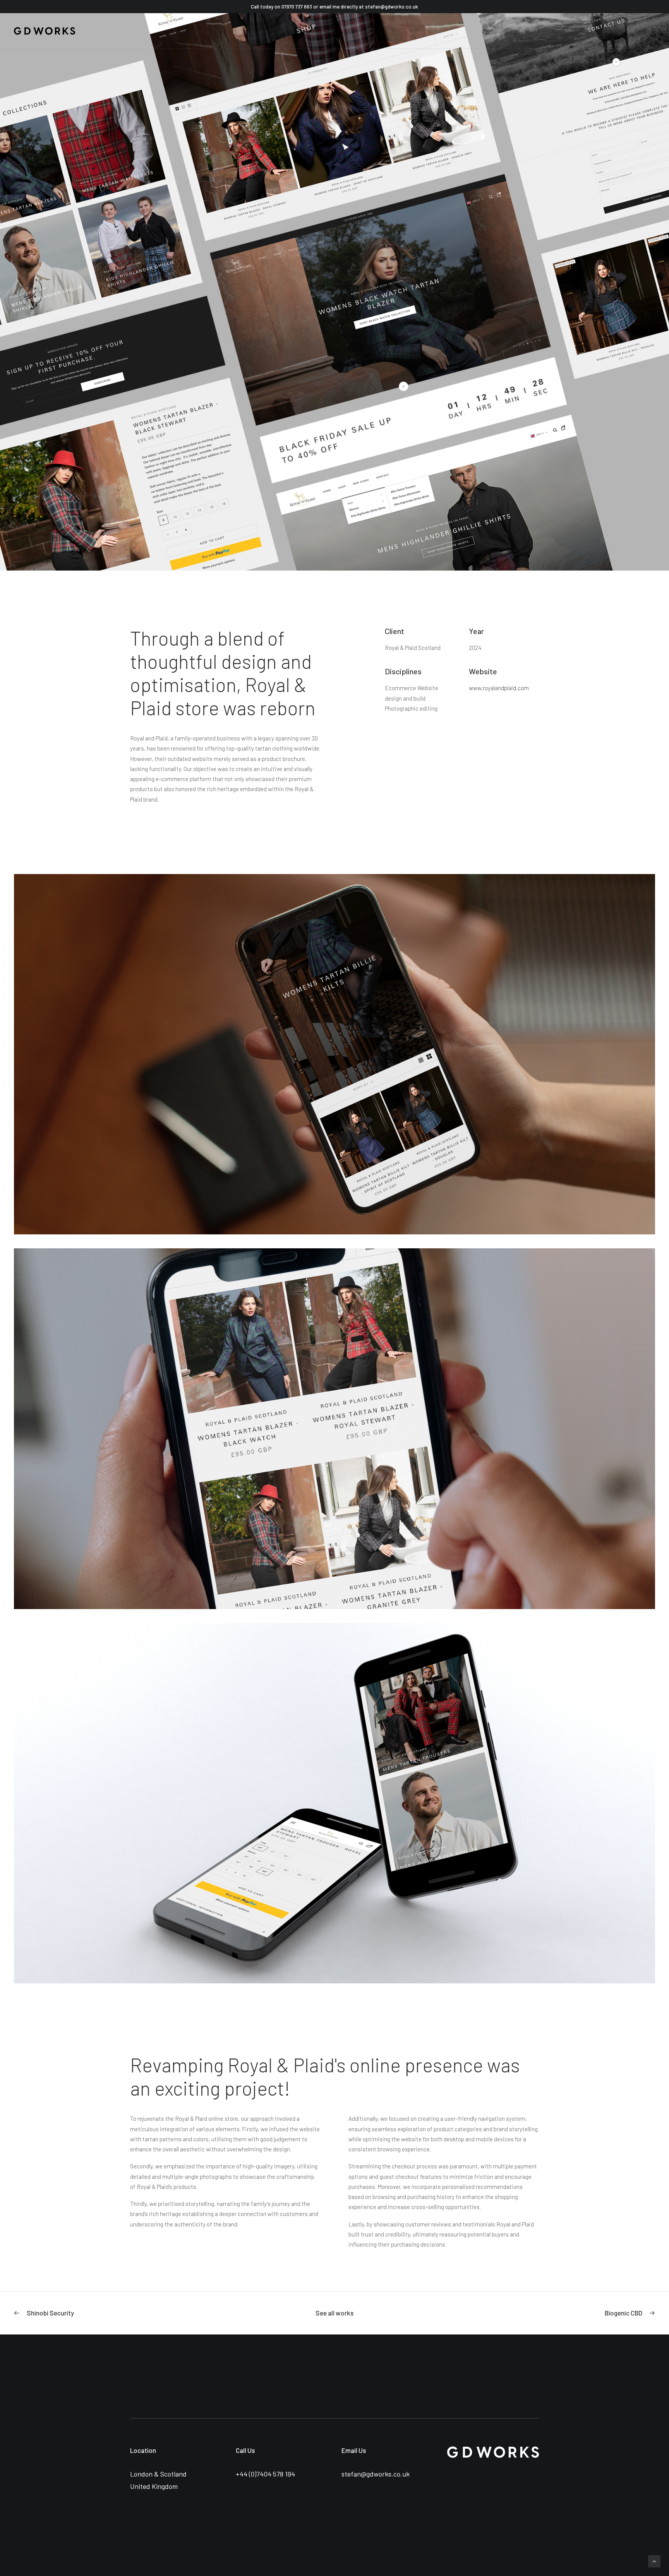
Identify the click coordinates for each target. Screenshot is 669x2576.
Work (583, 31)
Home (558, 31)
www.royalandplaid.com (499, 688)
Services (612, 31)
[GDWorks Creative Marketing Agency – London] (45, 31)
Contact (645, 31)
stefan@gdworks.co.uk (392, 7)
